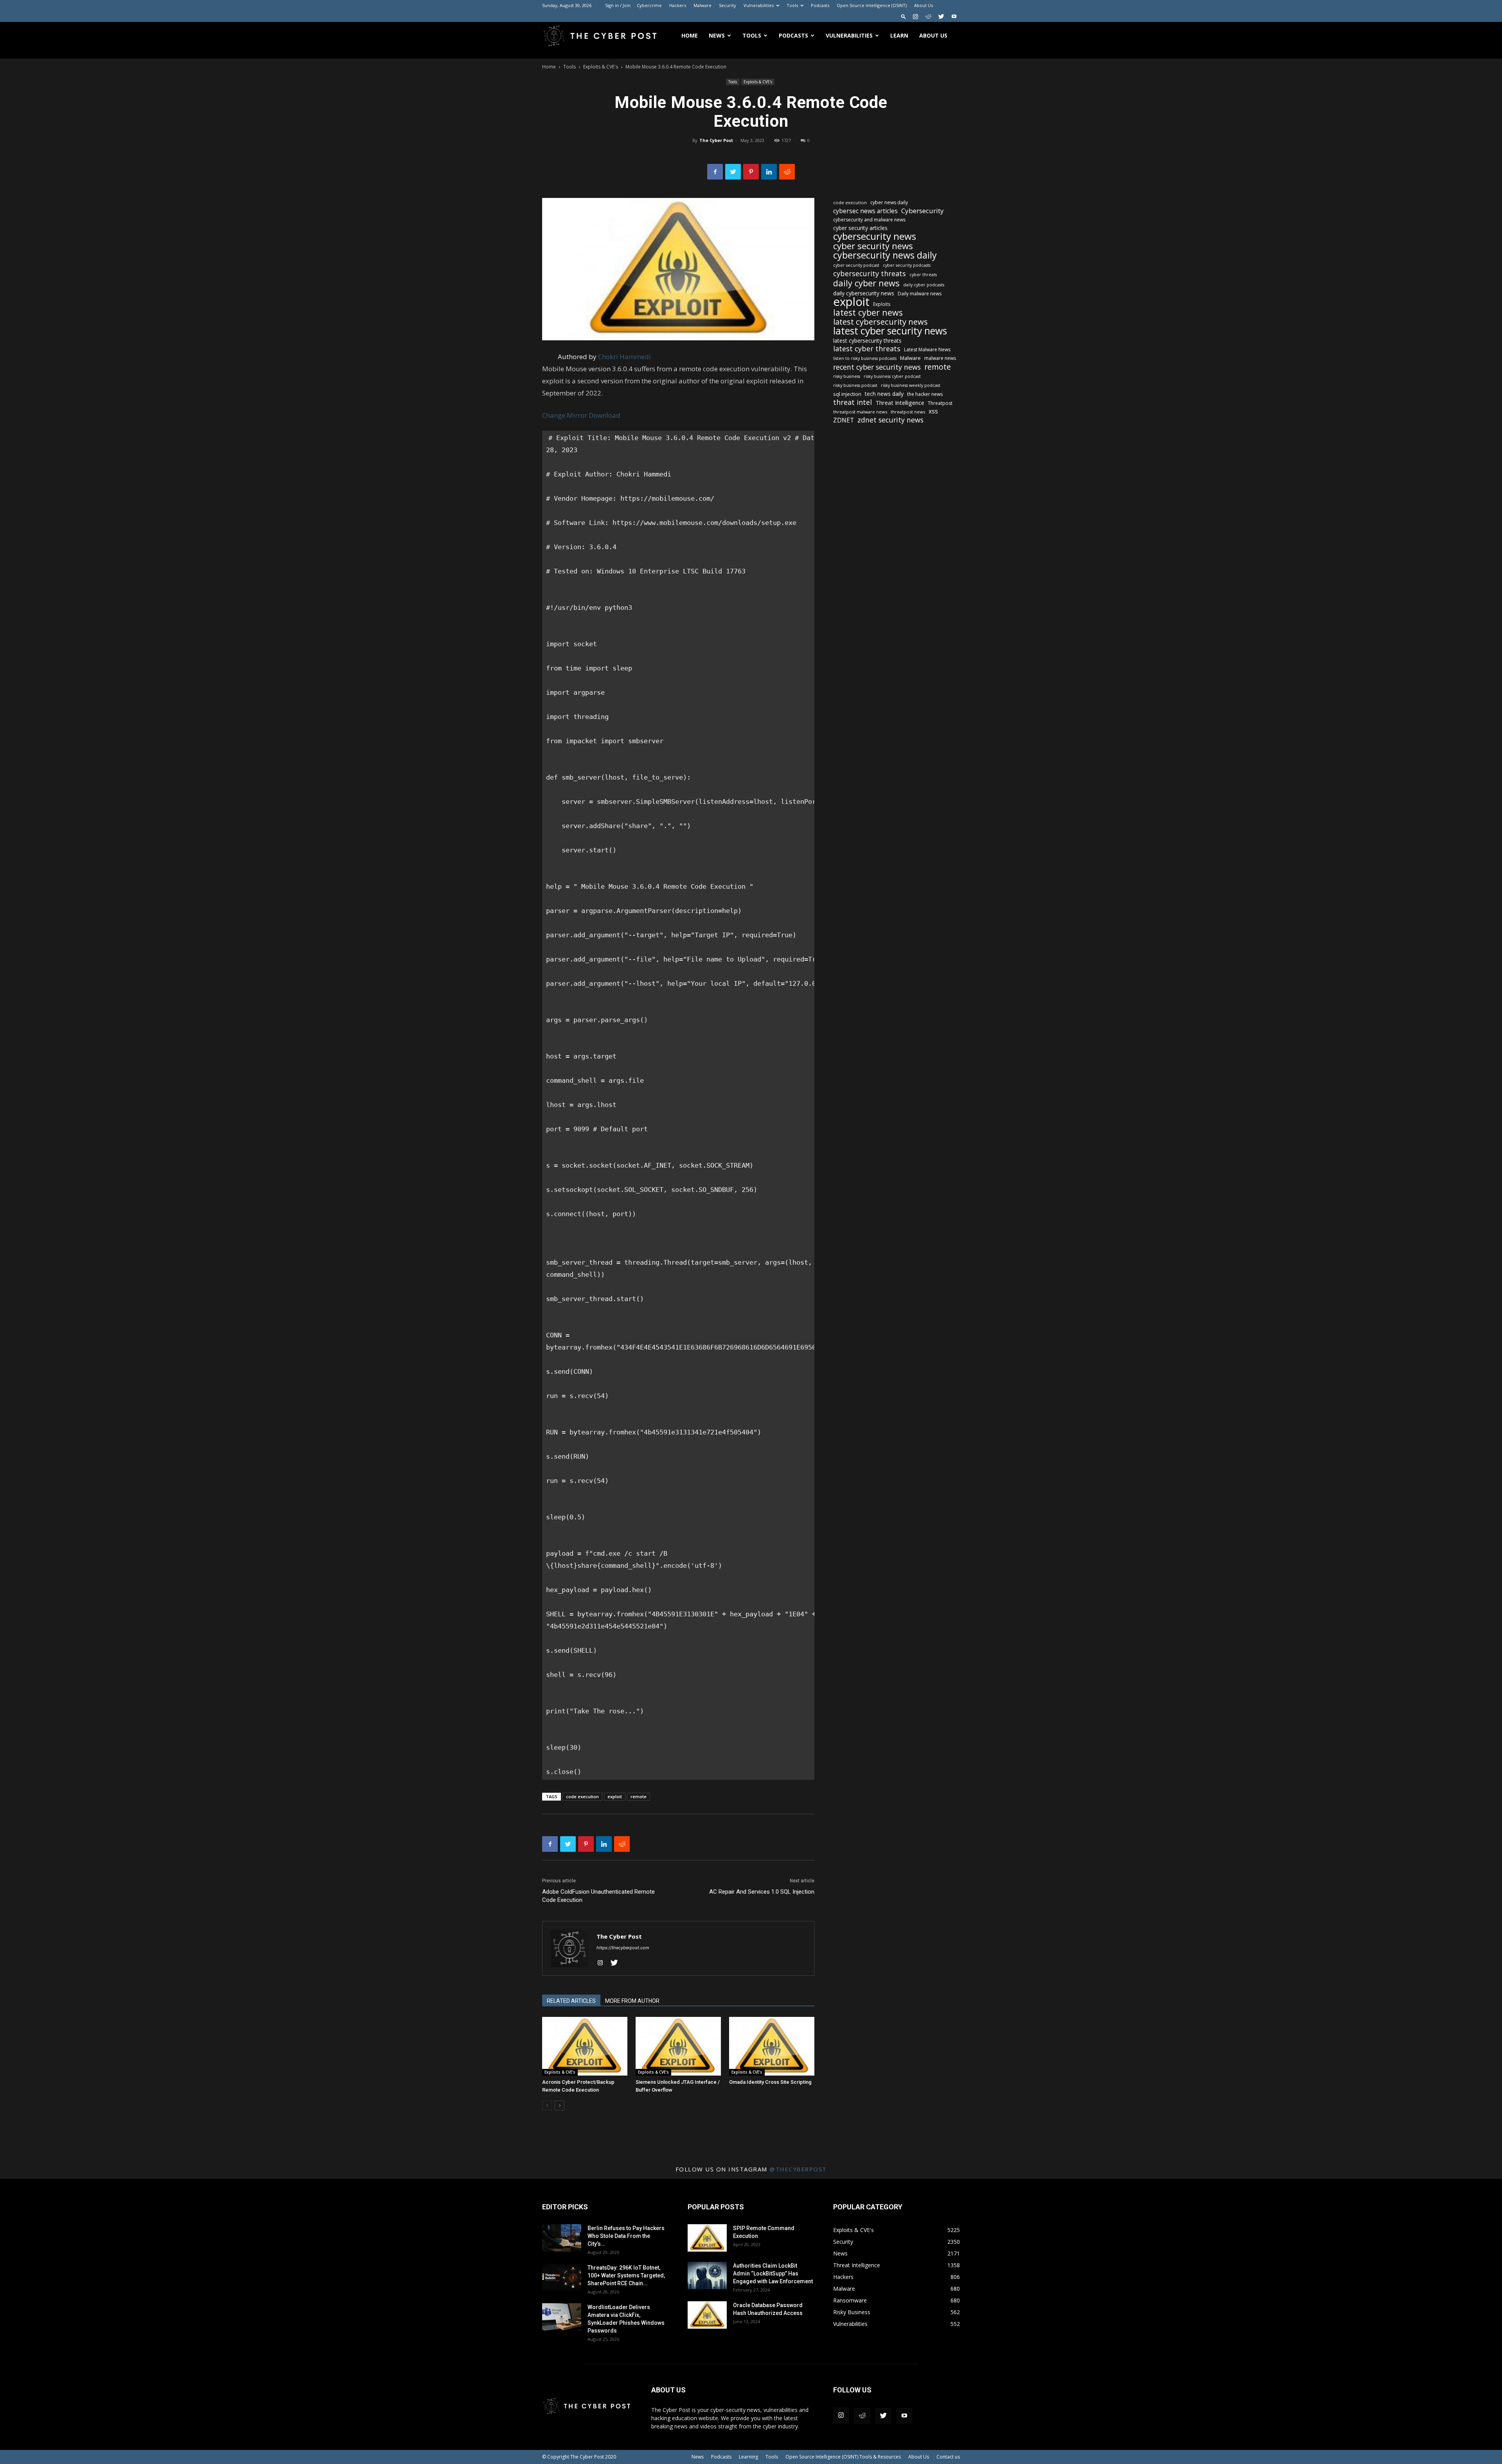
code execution (582, 1796)
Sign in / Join (618, 5)
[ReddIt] (787, 172)
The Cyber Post (716, 140)
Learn (899, 35)
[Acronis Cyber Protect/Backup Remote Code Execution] (585, 2046)
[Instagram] (915, 16)
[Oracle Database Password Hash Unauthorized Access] (707, 2315)
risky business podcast (855, 385)
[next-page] (560, 2105)
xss (933, 411)
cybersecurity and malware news (869, 220)
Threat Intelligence (900, 403)
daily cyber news (866, 283)
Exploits (882, 304)
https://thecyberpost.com (623, 1948)
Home (690, 35)
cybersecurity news (875, 236)
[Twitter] (941, 16)
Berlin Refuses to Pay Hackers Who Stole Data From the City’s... (626, 2236)
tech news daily (884, 394)
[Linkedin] (769, 172)
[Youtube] (954, 16)
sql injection (847, 394)
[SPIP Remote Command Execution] (707, 2238)
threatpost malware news (860, 412)
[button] (904, 16)
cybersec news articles (865, 211)
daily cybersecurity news (864, 293)
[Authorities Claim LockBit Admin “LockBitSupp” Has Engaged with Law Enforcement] (707, 2275)
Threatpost (940, 403)
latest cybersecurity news (880, 322)
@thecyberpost (798, 2169)
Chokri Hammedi (624, 357)
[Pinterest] (751, 172)
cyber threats (923, 275)
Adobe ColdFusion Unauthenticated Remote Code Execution (598, 1896)
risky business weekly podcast (911, 385)
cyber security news (873, 246)
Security (728, 5)
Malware (702, 5)
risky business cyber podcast (892, 376)
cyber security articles (860, 228)
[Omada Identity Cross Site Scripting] (772, 2046)
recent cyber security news (877, 367)
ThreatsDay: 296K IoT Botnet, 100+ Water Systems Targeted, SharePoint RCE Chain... (626, 2275)
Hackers (678, 5)
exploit (615, 1796)
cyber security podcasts (907, 265)
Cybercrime (649, 5)
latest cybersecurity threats (867, 341)
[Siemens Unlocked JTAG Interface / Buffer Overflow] (678, 2046)
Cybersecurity (923, 211)
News (717, 35)
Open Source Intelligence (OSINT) (872, 5)
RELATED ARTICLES (571, 2001)
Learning (748, 2457)
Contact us (948, 2457)
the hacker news (925, 394)
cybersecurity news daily (885, 255)
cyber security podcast (856, 265)
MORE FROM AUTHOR (632, 2001)
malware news (940, 358)
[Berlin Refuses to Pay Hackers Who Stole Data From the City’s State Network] (562, 2238)
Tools (792, 5)
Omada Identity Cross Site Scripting (770, 2082)
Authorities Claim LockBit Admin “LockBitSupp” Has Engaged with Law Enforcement (773, 2273)
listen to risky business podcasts (865, 358)
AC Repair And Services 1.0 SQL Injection (762, 1892)
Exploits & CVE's (601, 67)
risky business (847, 376)
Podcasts (820, 5)
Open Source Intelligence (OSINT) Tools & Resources (843, 2457)
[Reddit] (928, 16)
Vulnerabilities (759, 5)
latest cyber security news (890, 331)
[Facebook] (715, 172)
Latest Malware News (927, 350)
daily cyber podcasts (924, 285)
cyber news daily (889, 202)
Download (605, 415)
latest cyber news (868, 312)
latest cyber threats (867, 349)
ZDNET (844, 420)
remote (639, 1796)
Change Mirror (565, 415)
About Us (923, 5)
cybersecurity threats (870, 274)
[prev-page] (547, 2105)
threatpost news (908, 412)
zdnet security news (890, 420)
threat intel (853, 402)
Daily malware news (920, 294)
